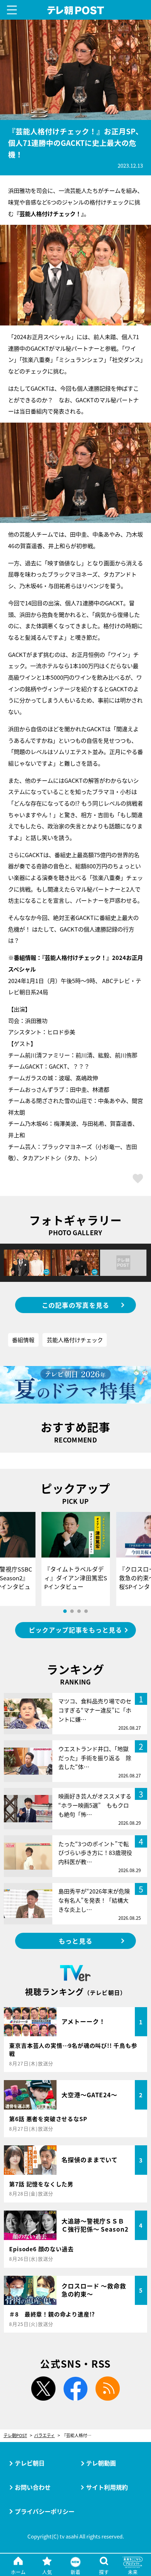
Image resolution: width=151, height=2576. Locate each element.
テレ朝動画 (101, 2463)
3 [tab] (79, 1611)
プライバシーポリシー (45, 2511)
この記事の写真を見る (76, 1305)
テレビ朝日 (30, 2463)
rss (108, 2389)
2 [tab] (72, 1611)
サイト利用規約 (107, 2487)
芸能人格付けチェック (75, 1340)
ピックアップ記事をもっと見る (75, 1630)
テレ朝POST (75, 11)
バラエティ (44, 2436)
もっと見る (75, 1941)
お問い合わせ (33, 2487)
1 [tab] (65, 1611)
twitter (43, 2389)
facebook (76, 2389)
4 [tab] (86, 1611)
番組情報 (23, 1340)
